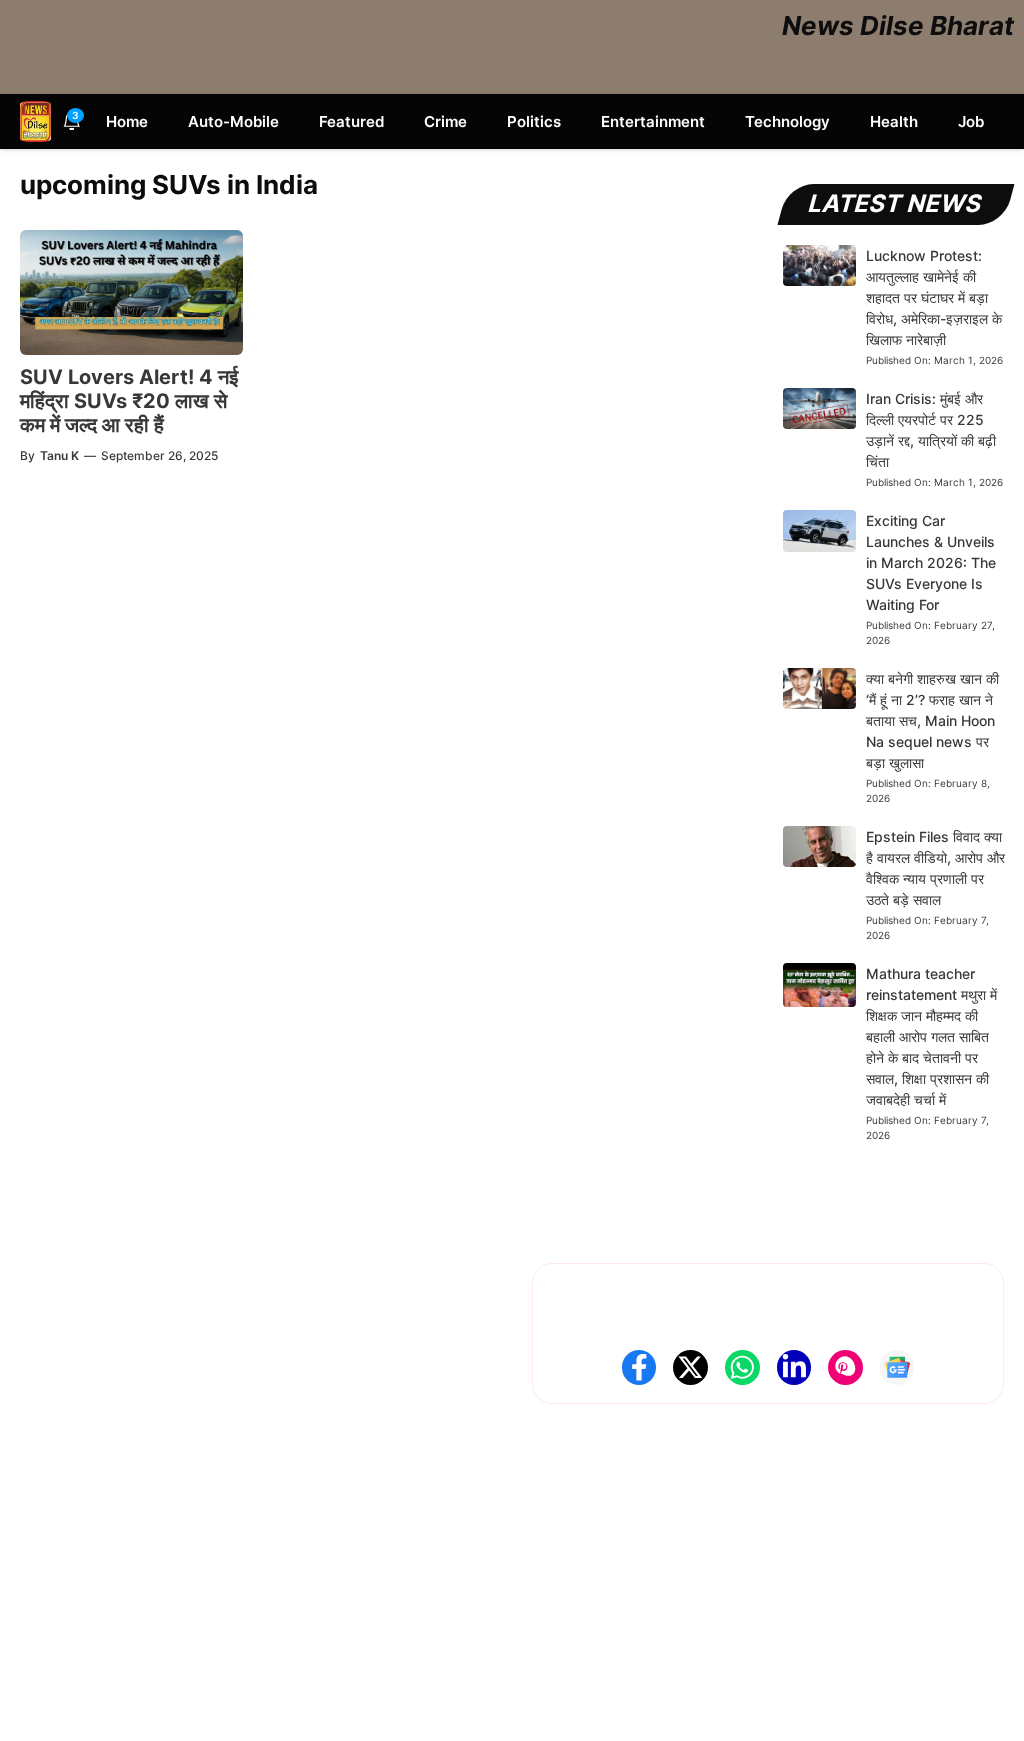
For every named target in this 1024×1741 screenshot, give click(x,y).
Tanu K (59, 455)
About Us (51, 1484)
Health (894, 121)
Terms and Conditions (92, 1608)
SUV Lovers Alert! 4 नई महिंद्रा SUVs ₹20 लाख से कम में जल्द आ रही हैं (129, 401)
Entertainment (653, 121)
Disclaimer (54, 1546)
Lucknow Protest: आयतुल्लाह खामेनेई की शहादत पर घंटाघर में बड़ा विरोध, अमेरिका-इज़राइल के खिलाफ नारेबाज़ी (934, 297)
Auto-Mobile (233, 121)
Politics (534, 121)
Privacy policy (66, 1577)
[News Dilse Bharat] (35, 121)
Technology (787, 121)
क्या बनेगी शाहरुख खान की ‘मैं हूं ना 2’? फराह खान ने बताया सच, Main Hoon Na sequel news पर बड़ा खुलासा (932, 720)
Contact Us (57, 1515)
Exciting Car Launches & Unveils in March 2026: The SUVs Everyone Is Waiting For (931, 562)
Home (127, 121)
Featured (351, 121)
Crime (445, 121)
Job (971, 121)
